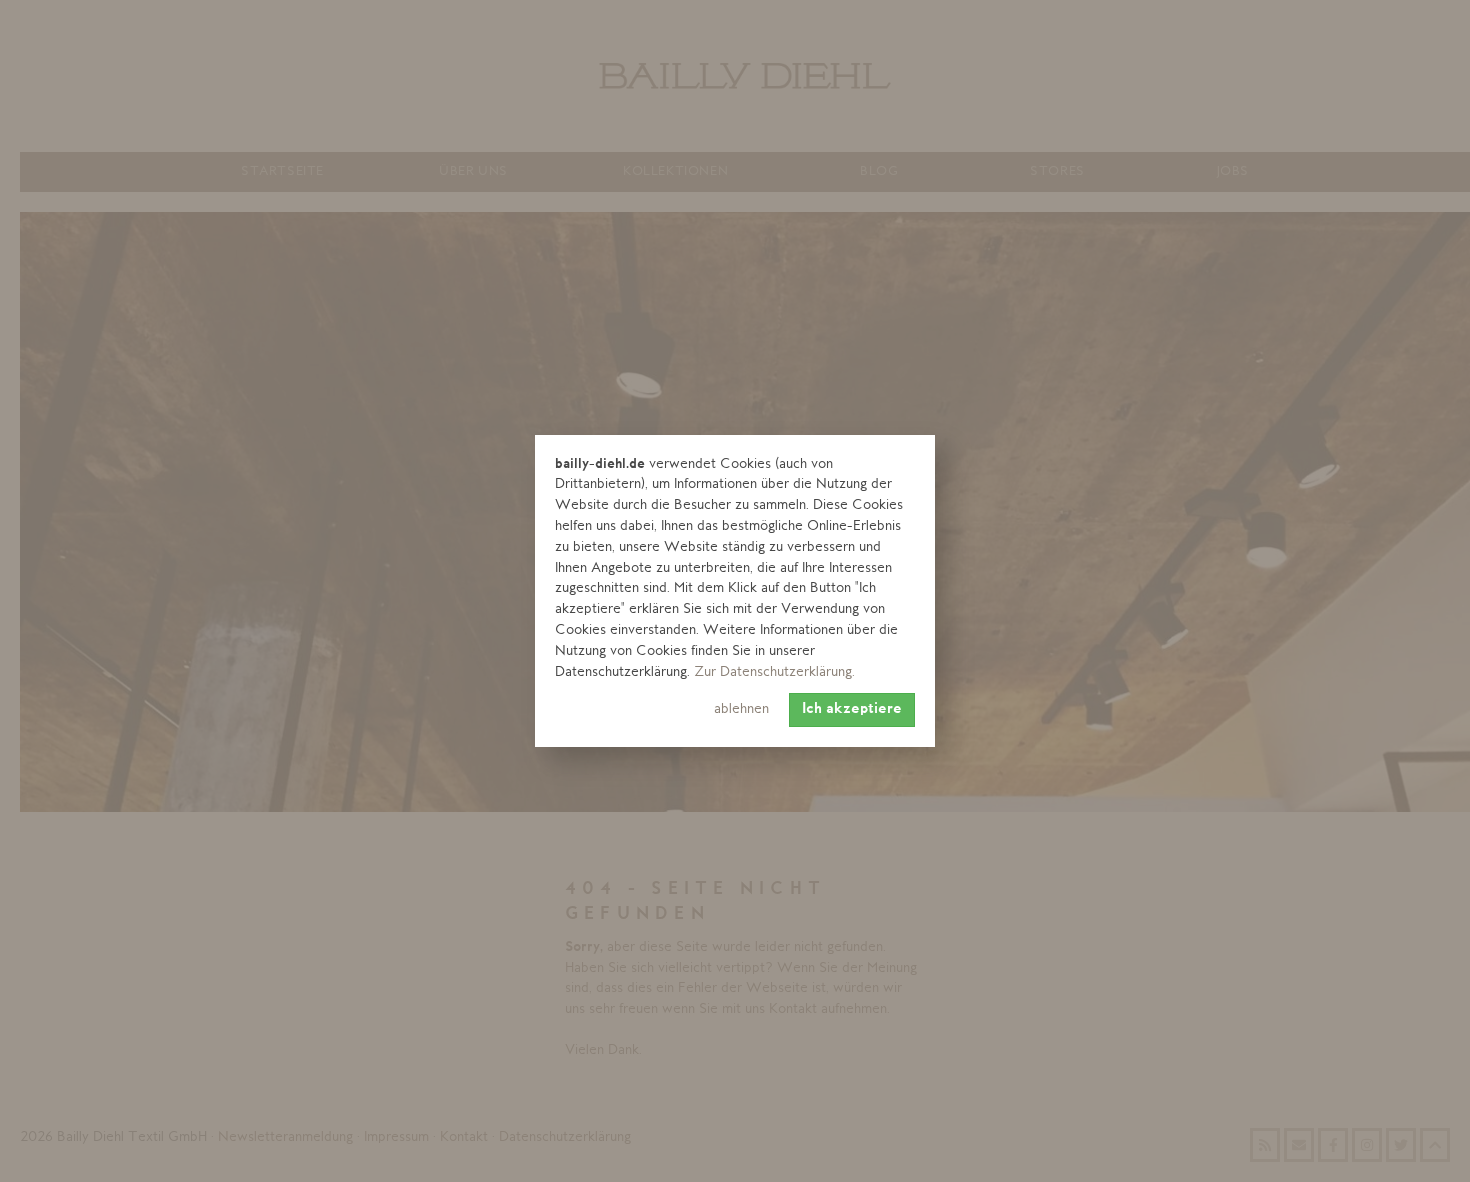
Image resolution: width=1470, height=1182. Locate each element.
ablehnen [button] (741, 709)
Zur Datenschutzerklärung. (774, 672)
